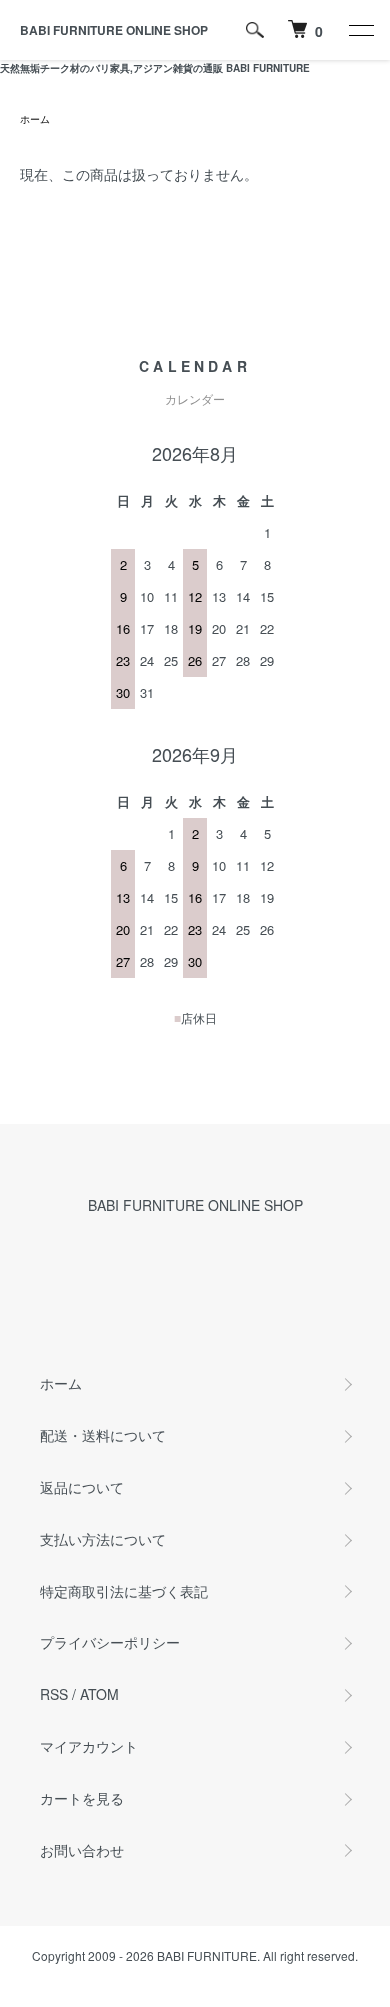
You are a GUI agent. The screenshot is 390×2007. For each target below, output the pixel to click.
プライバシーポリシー (110, 1642)
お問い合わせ (82, 1850)
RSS (54, 1694)
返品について (82, 1487)
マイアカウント (89, 1746)
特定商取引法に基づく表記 (124, 1591)
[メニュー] (360, 30)
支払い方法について (103, 1539)
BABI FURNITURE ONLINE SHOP (114, 30)
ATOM (99, 1694)
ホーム (35, 119)
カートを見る (82, 1798)
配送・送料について (103, 1435)
